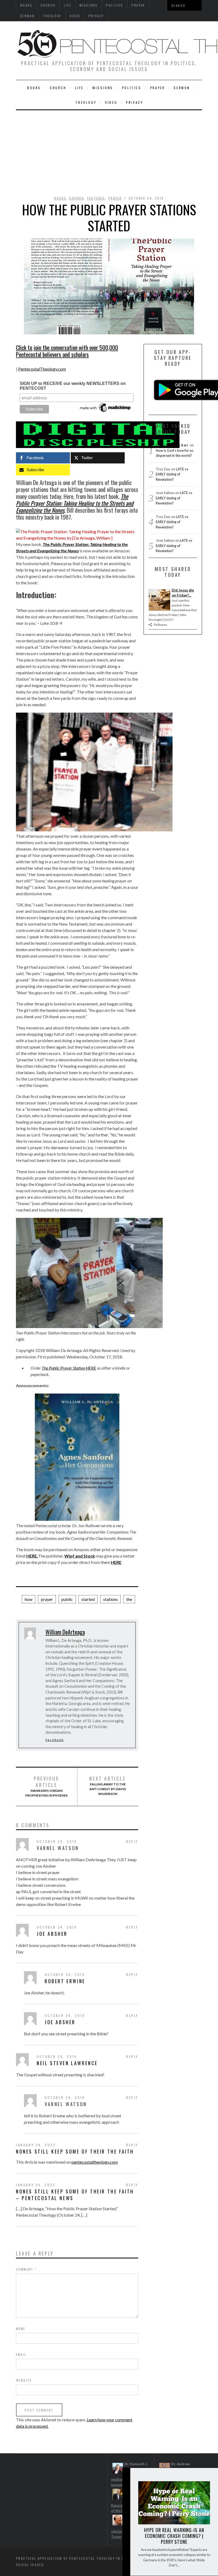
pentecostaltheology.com (95, 2162)
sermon (27, 16)
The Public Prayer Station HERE (69, 1368)
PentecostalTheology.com (42, 369)
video (75, 16)
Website (24, 2380)
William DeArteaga (65, 1632)
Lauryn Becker (172, 445)
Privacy (96, 16)
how (29, 1599)
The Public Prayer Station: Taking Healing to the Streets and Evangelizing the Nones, (75, 503)
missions (103, 88)
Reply (132, 1841)
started (88, 1599)
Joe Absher (52, 1934)
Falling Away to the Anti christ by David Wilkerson (108, 1786)
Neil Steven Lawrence (67, 2063)
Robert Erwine (65, 1981)
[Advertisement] (109, 150)
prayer (158, 88)
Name (21, 2329)
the (129, 1599)
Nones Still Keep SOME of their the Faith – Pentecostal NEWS (75, 2195)
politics (132, 88)
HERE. (32, 1556)
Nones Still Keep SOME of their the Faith (75, 2151)
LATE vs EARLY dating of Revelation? (172, 474)
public (67, 1599)
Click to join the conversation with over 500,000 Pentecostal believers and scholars (67, 351)
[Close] (126, 2476)
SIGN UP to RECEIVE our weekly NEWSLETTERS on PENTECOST (73, 386)
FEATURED (96, 198)
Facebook (55, 1740)
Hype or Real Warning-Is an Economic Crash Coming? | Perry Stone (174, 2536)
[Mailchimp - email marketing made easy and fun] (106, 412)
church (58, 88)
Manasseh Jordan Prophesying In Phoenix (46, 1786)
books (34, 88)
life (79, 88)
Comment (26, 2269)
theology (52, 16)
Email (21, 2354)
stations (110, 1599)
